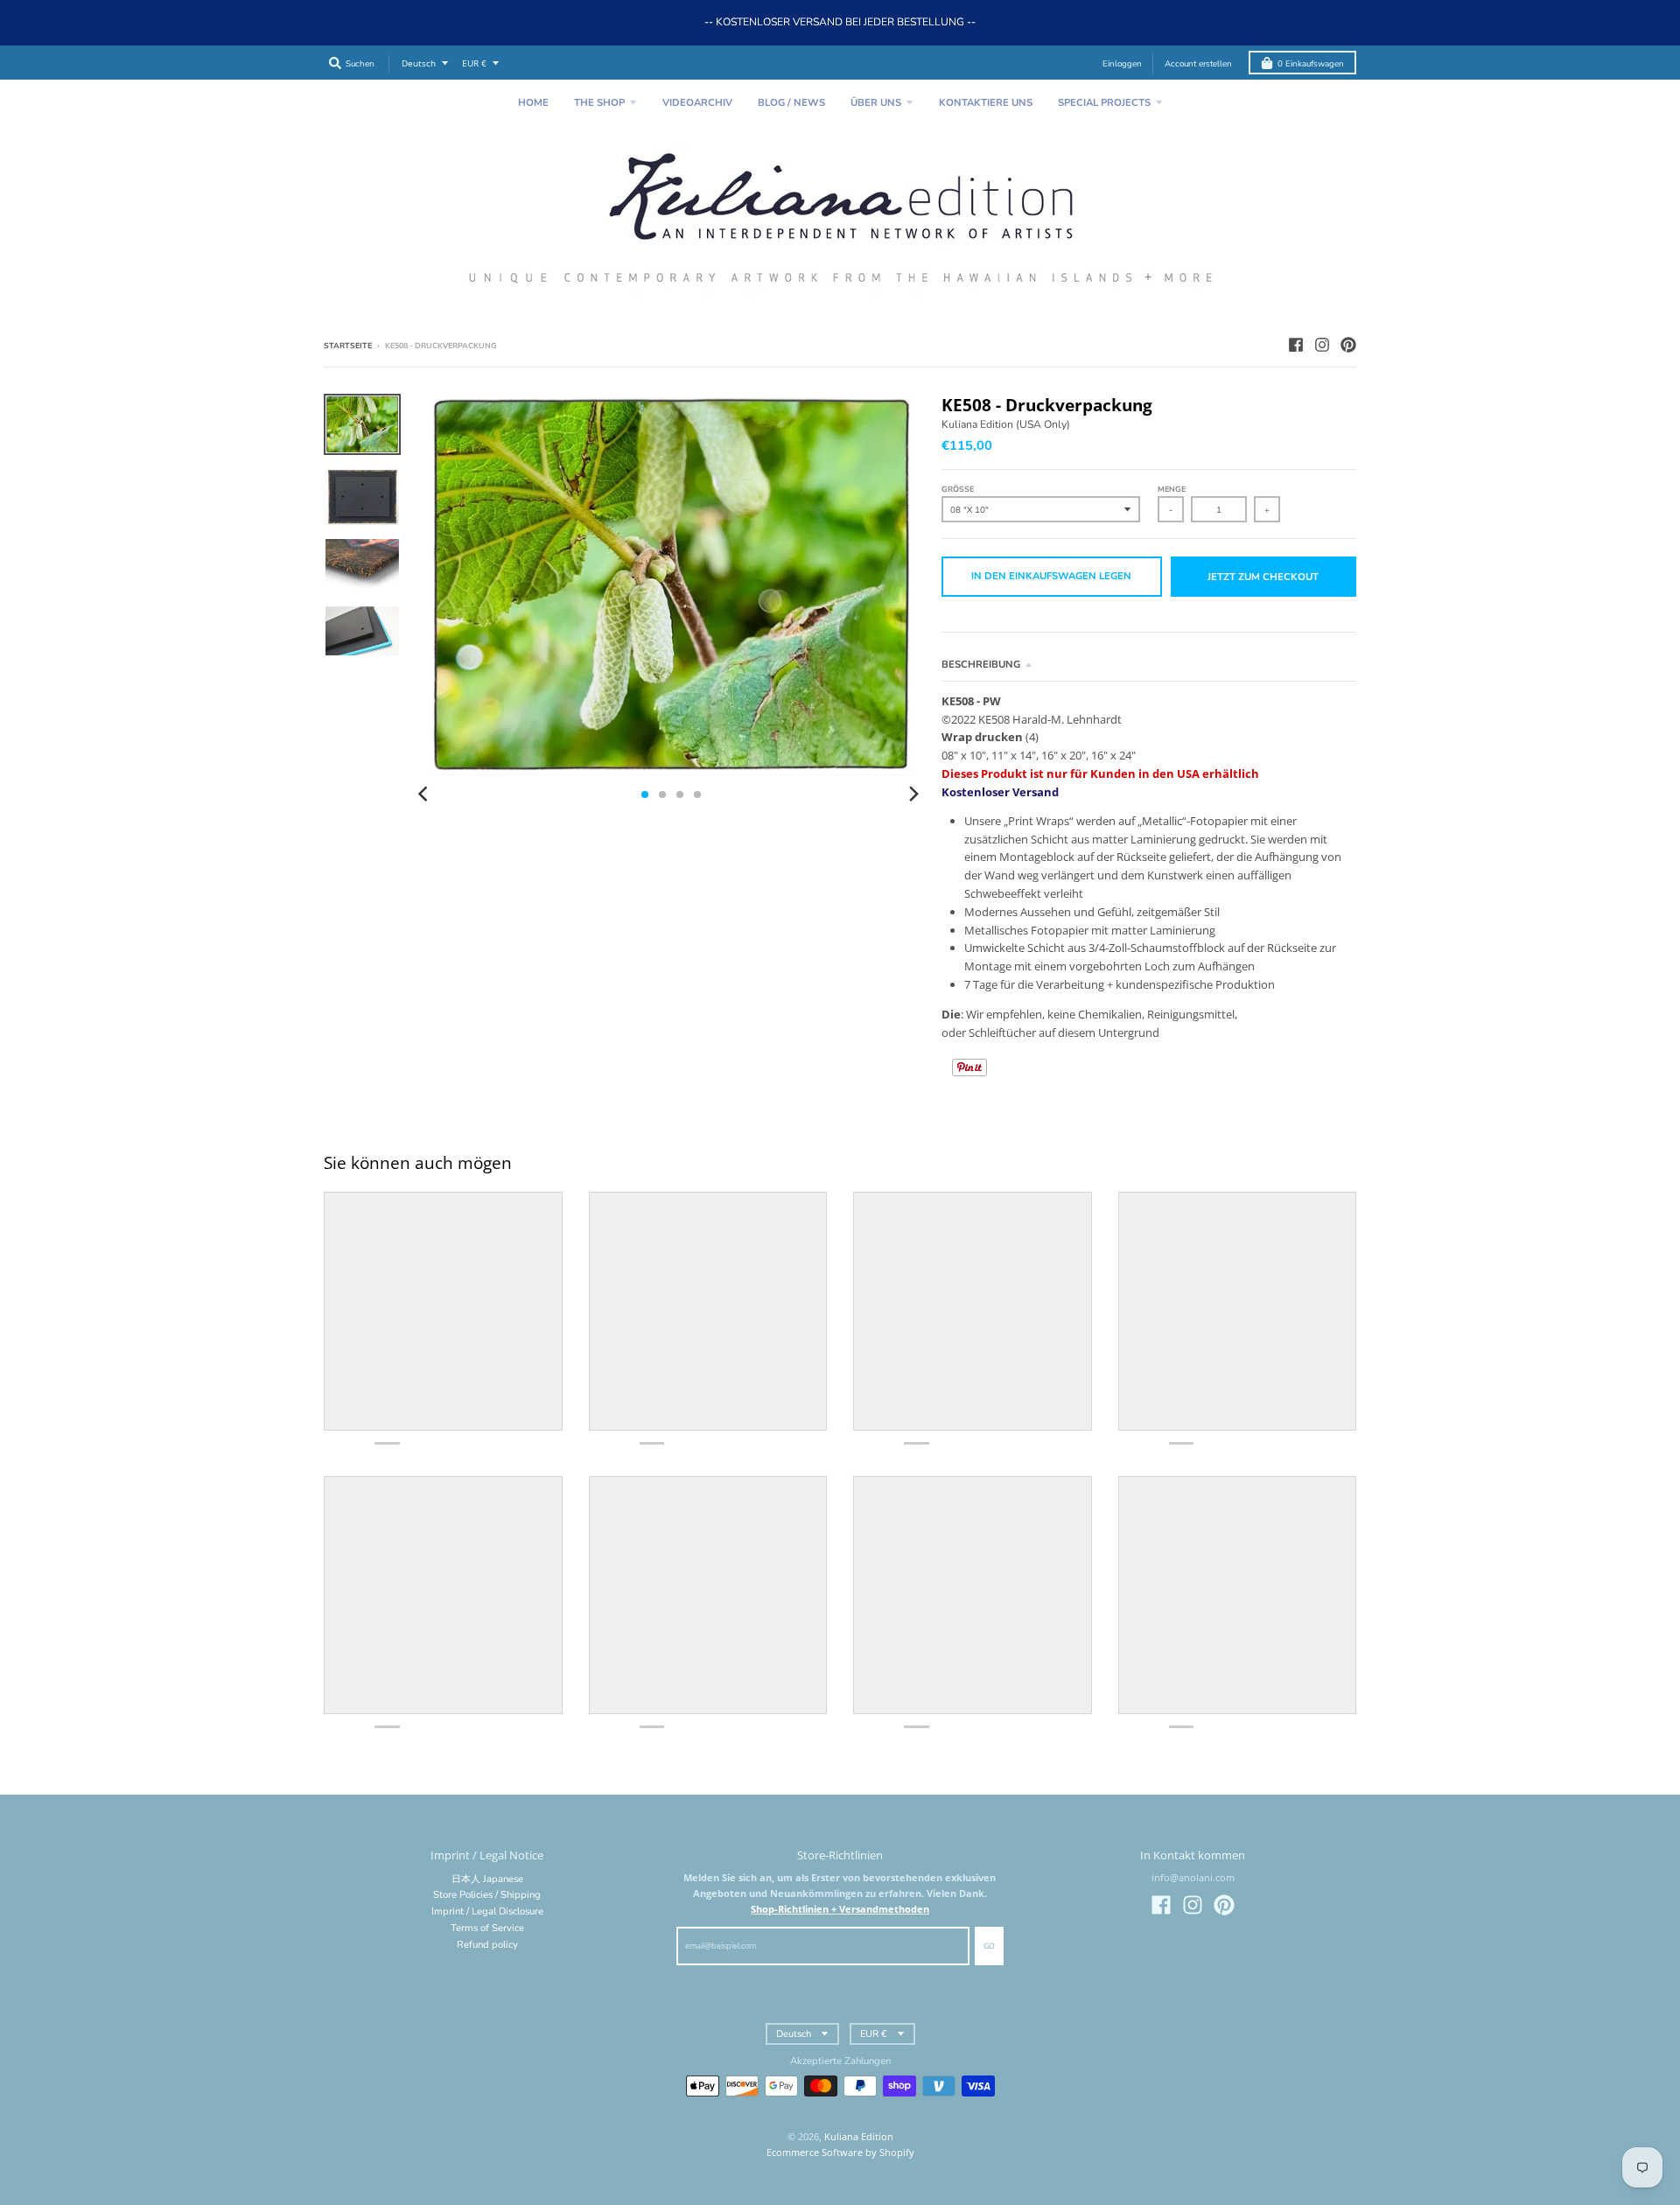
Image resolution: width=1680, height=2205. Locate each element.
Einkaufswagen (1311, 63)
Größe (958, 489)
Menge (1172, 489)
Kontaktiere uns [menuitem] (986, 103)
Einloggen (1122, 63)
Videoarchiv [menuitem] (697, 103)
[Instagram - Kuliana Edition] (1322, 345)
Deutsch (419, 63)
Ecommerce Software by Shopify (840, 2152)
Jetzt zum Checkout (1263, 577)
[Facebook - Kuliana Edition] (1296, 345)
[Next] (913, 794)
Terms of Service (487, 1928)
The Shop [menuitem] (599, 103)
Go (989, 1946)
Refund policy (487, 1945)
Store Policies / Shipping (487, 1895)
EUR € (474, 63)
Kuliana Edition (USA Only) (1006, 424)
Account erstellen (1198, 63)
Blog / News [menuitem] (791, 103)
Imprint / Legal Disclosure (487, 1911)
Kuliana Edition (859, 2136)
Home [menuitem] (533, 103)
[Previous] (425, 794)
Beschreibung (981, 665)
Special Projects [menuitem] (1104, 103)
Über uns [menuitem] (876, 103)
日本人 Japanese (487, 1879)
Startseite (348, 346)
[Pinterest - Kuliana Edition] (1348, 345)
